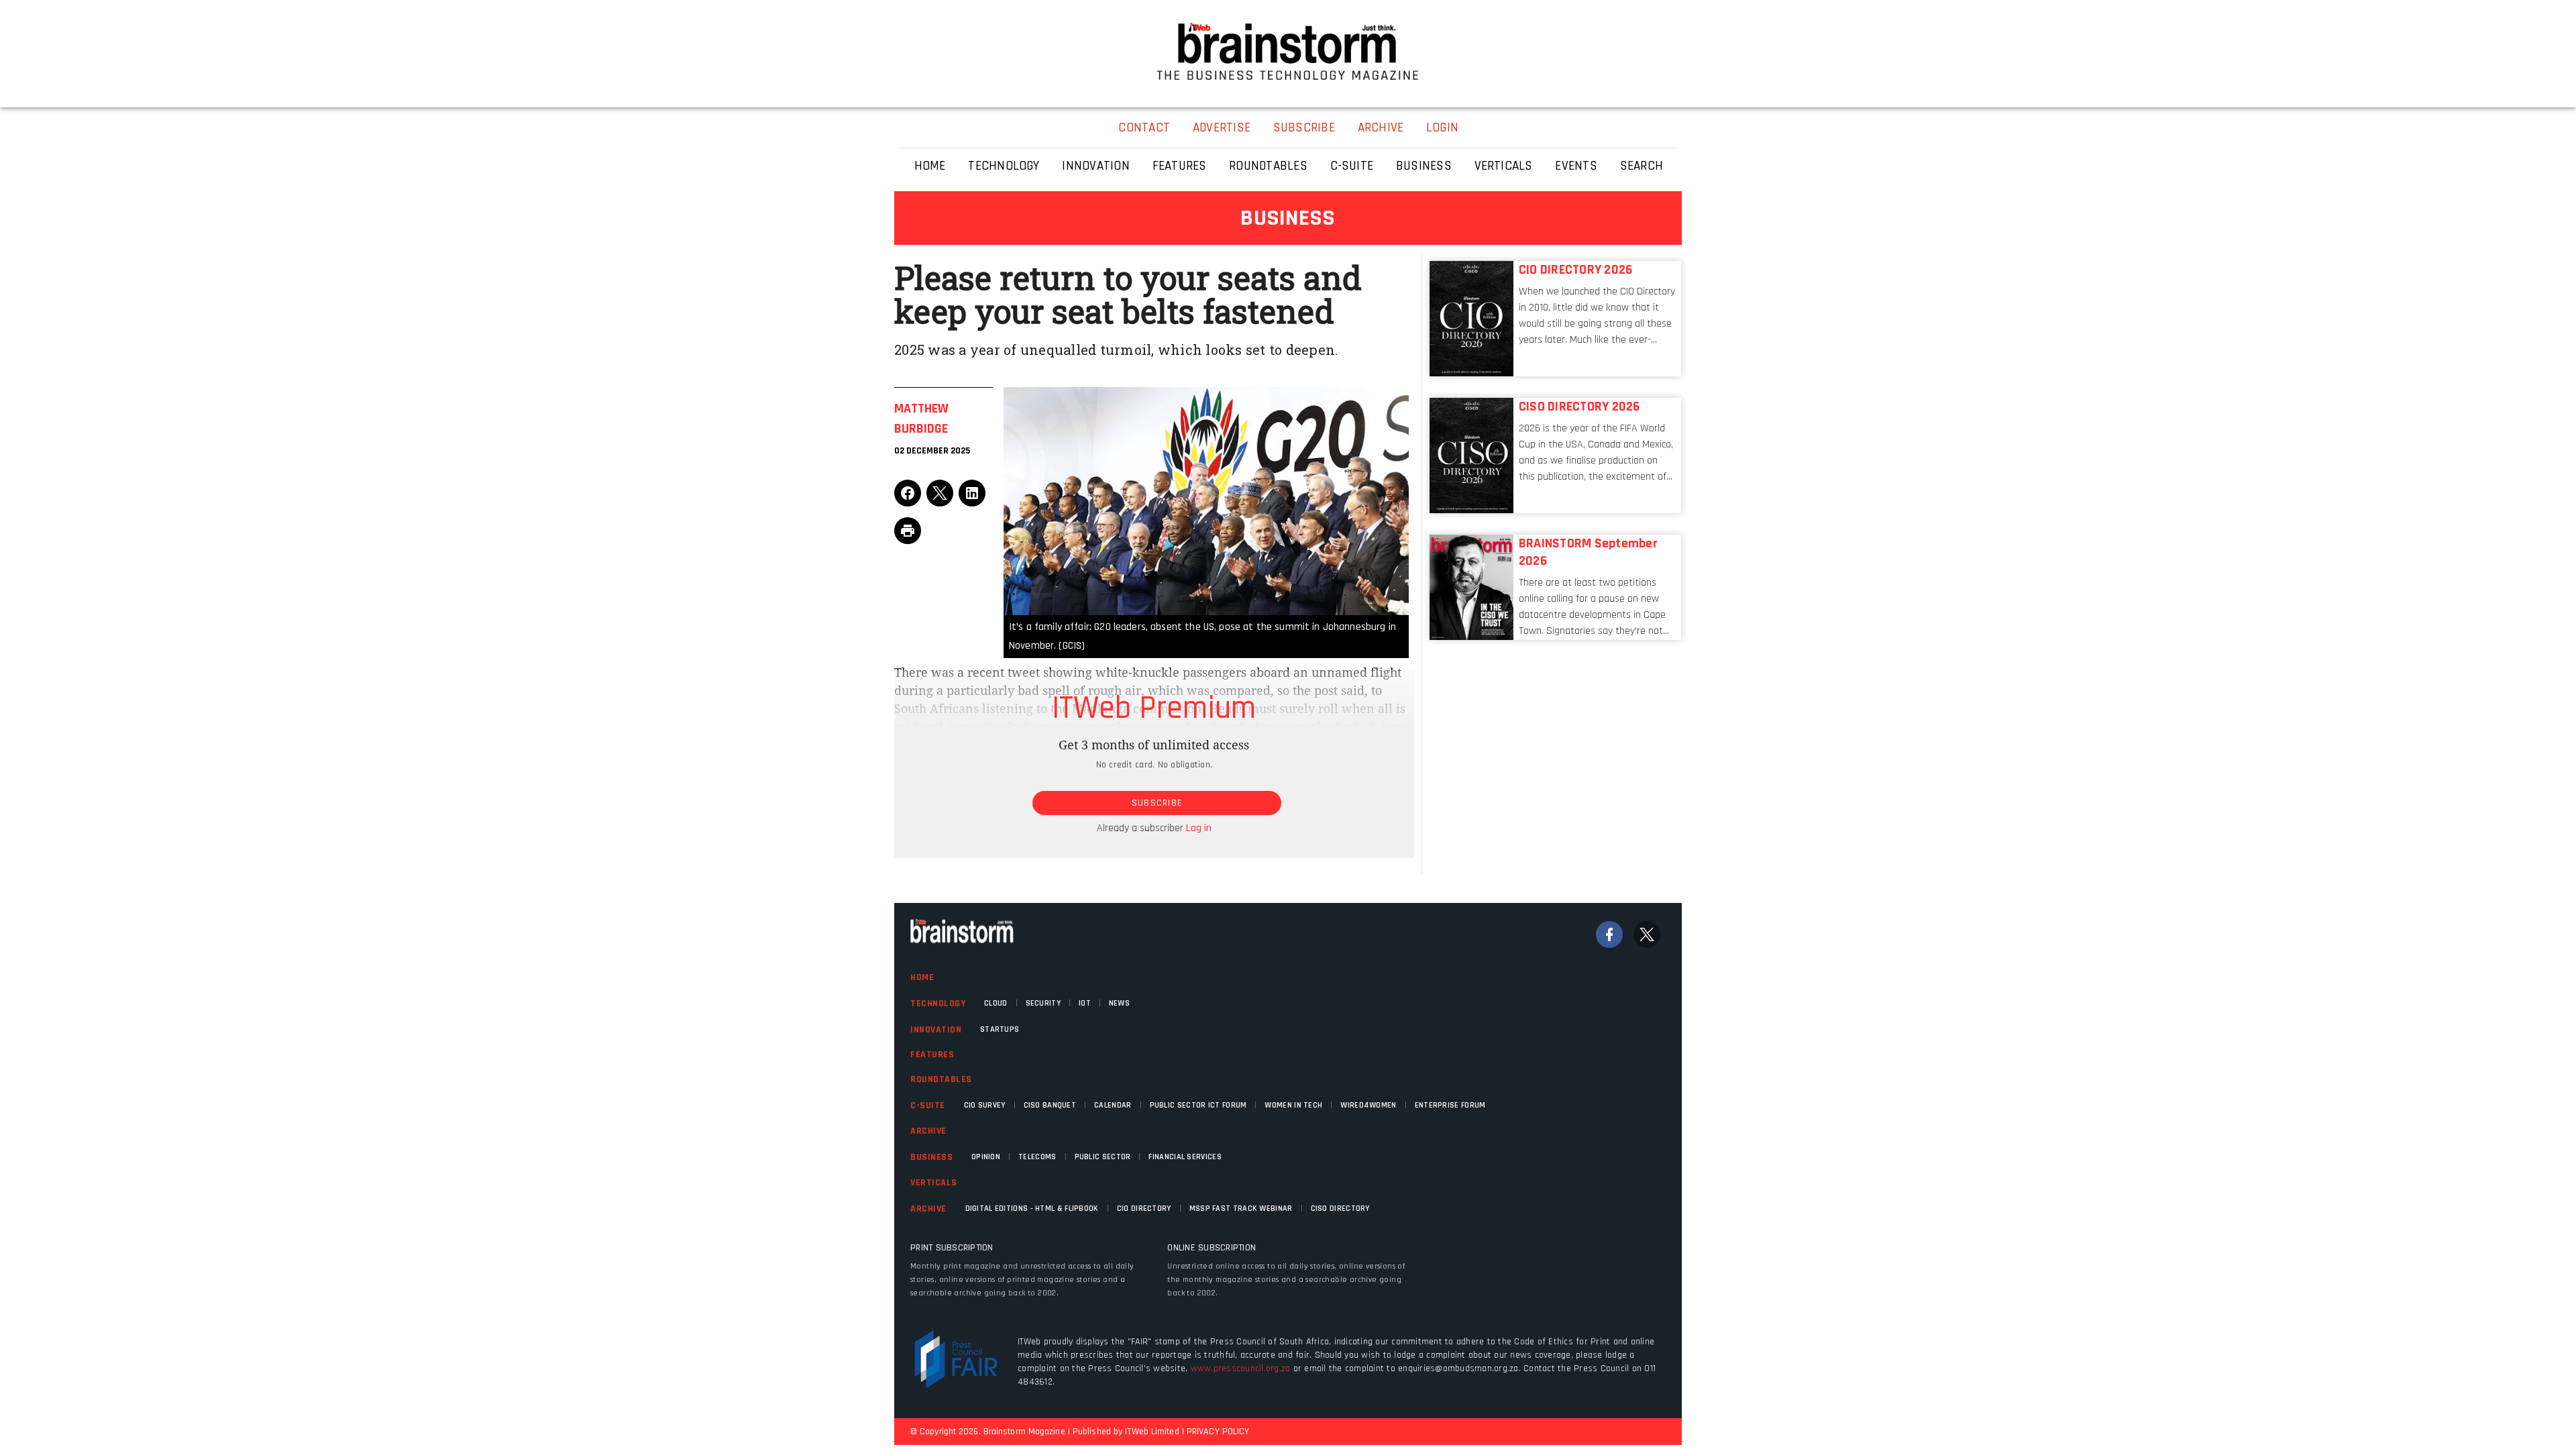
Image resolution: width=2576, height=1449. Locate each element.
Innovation (936, 1030)
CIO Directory (1144, 1209)
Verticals (934, 1183)
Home (922, 977)
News (1119, 1003)
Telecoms (1037, 1157)
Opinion (986, 1157)
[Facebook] (1609, 934)
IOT (1085, 1003)
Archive (928, 1131)
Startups (1000, 1029)
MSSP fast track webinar (1241, 1209)
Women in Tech (1293, 1105)
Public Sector (1103, 1157)
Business (931, 1157)
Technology (938, 1004)
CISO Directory (1340, 1209)
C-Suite (928, 1106)
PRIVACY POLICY (1218, 1432)
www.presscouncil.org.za (1241, 1368)
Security (1043, 1003)
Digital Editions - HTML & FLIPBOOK (1032, 1209)
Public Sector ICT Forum (1198, 1105)
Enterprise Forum (1450, 1105)
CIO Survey (985, 1105)
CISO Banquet (1050, 1105)
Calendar (1113, 1105)
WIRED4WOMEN (1368, 1105)
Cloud (996, 1003)
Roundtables (941, 1079)
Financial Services (1185, 1157)
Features (932, 1055)
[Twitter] (1647, 934)
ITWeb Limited (1152, 1432)
